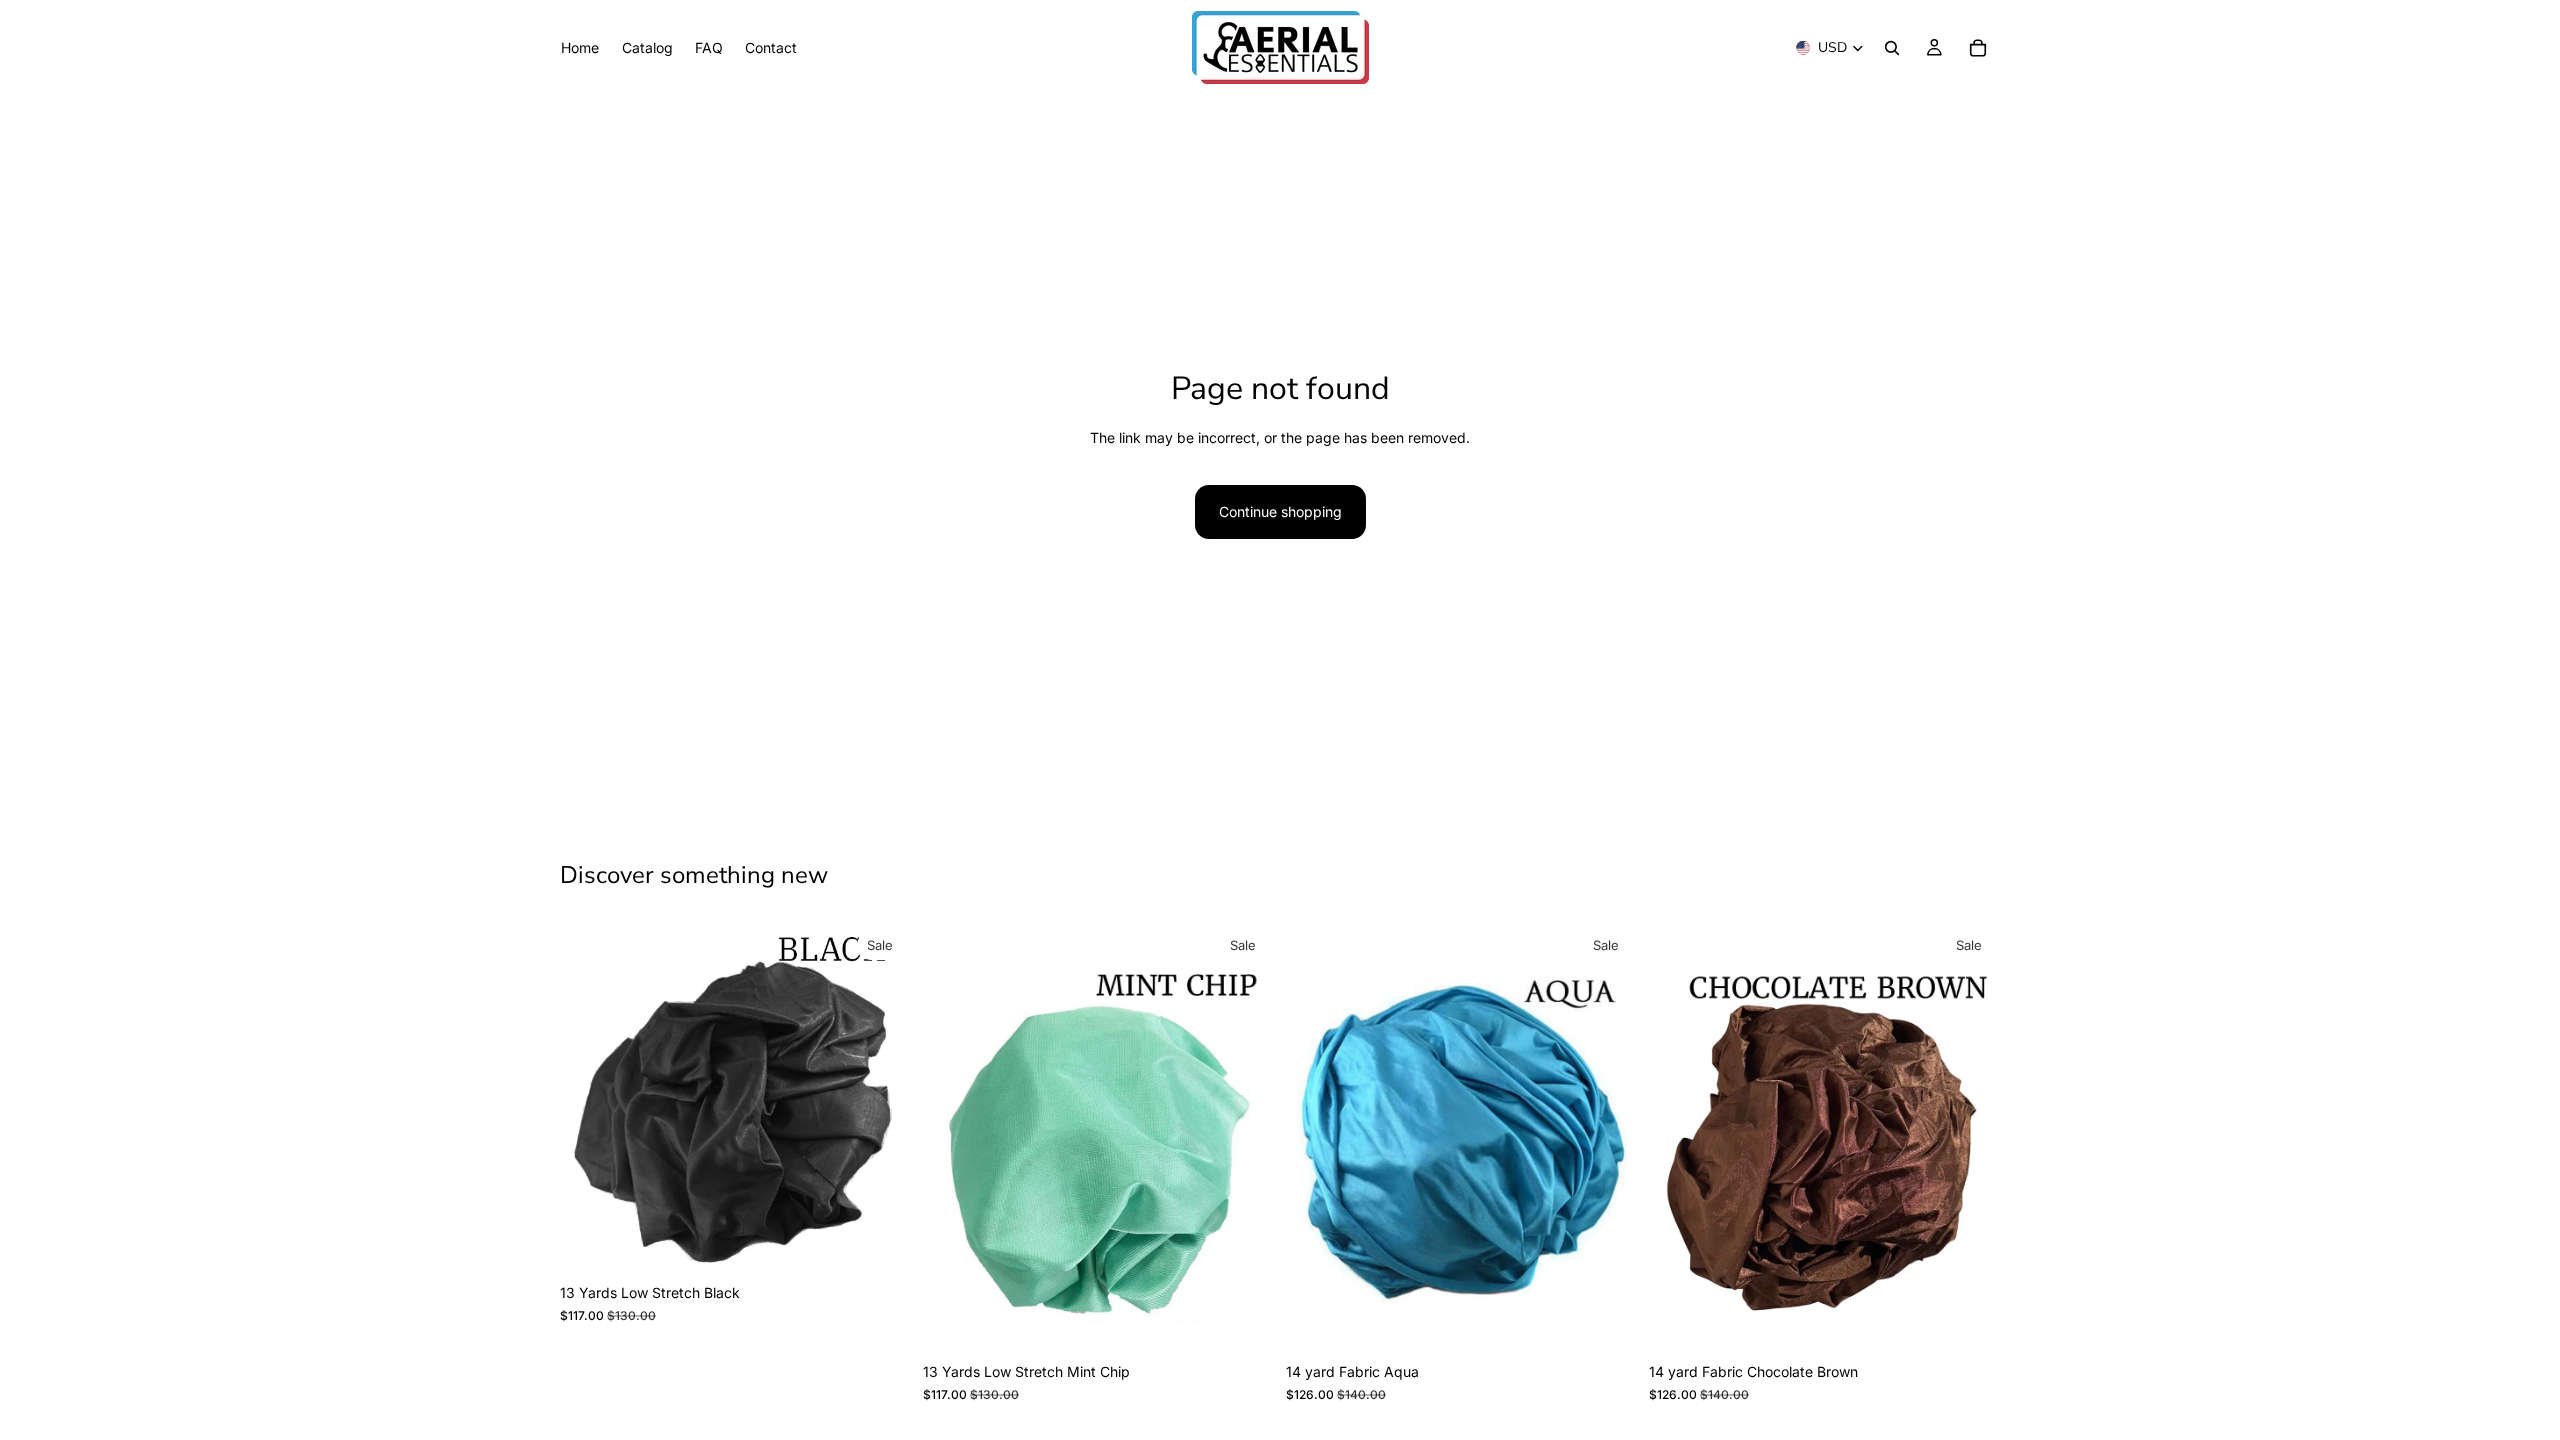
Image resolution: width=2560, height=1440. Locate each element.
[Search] (1892, 48)
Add (897, 1242)
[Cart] (1978, 48)
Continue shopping (1280, 511)
